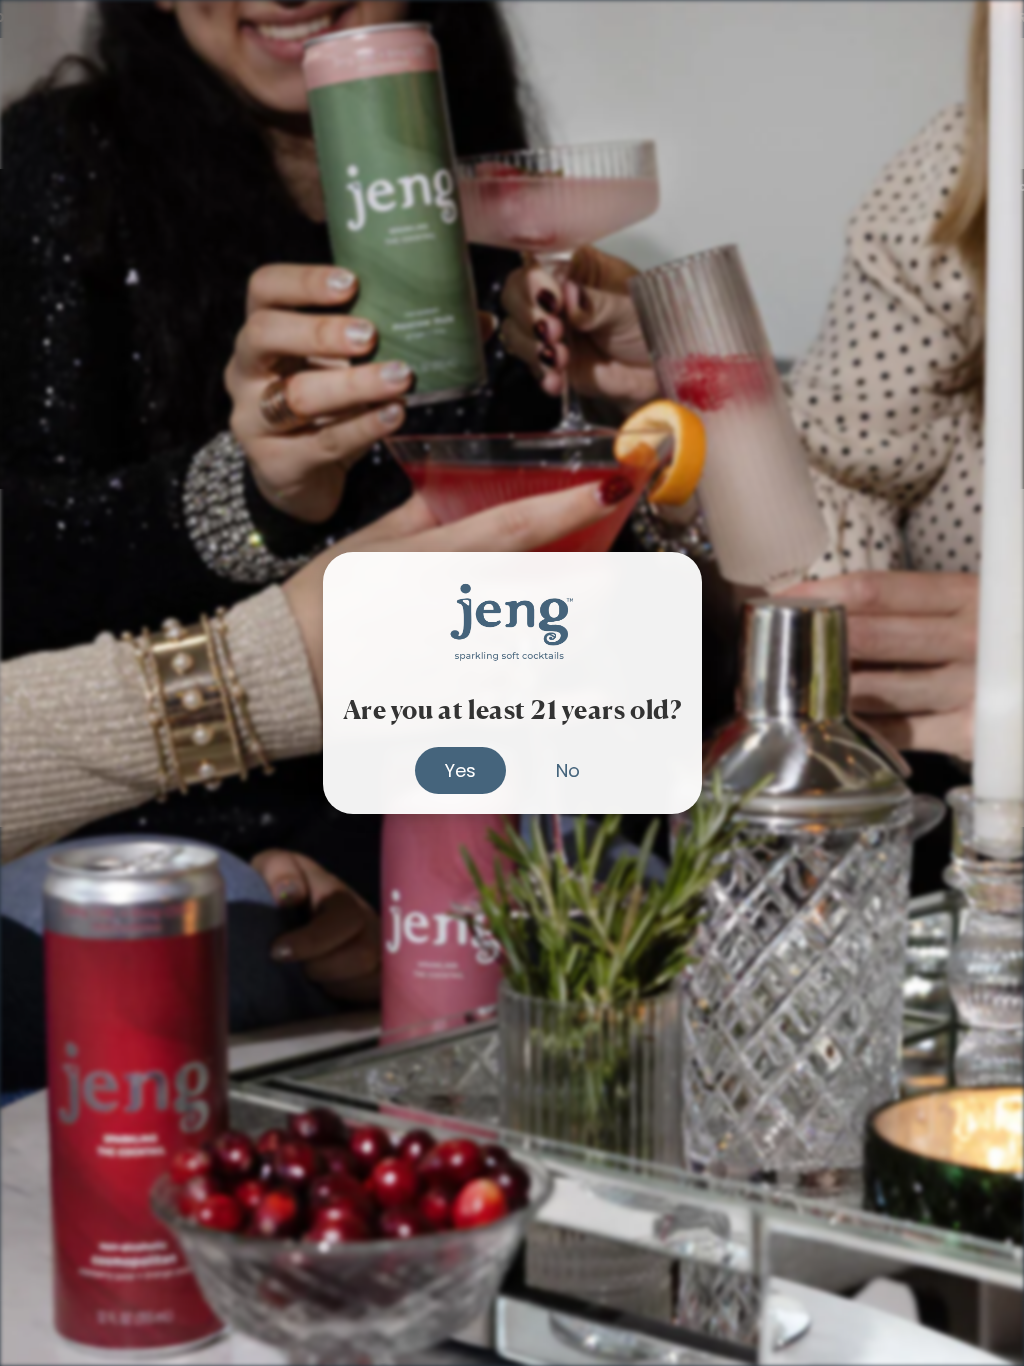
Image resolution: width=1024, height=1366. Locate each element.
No (568, 770)
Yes (460, 770)
